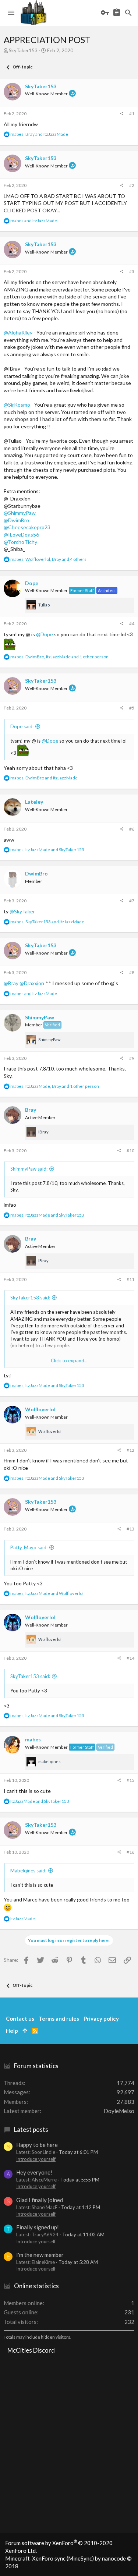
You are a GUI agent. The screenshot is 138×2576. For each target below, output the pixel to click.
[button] (11, 13)
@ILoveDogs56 (21, 535)
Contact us (20, 2018)
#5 (132, 708)
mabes (33, 1739)
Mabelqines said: (28, 1871)
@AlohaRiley (18, 332)
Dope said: (22, 726)
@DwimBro (16, 520)
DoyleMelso (119, 2111)
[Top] (25, 2031)
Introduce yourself (36, 2159)
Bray (31, 1110)
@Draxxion (32, 983)
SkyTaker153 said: (30, 1298)
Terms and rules (59, 2018)
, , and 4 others (48, 559)
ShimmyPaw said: (29, 1169)
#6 (132, 829)
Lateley (34, 802)
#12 (130, 1450)
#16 (130, 1852)
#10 (130, 1151)
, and (39, 134)
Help (12, 2031)
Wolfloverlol (40, 1409)
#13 (130, 1529)
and (34, 221)
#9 (132, 1058)
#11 (130, 1279)
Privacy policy (101, 2018)
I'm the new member (40, 2255)
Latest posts (31, 2129)
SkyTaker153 (23, 50)
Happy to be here (37, 2145)
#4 (132, 624)
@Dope (45, 634)
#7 (132, 901)
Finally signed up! (38, 2227)
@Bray (11, 983)
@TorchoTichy (20, 542)
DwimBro (36, 873)
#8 (132, 972)
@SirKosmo (17, 405)
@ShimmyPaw (20, 513)
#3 (132, 271)
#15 (130, 1780)
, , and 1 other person (59, 657)
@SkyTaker (22, 911)
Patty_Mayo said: (29, 1547)
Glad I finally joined (40, 2200)
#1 (132, 114)
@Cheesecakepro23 (27, 527)
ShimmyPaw (40, 1017)
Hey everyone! (34, 2172)
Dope (32, 583)
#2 (132, 185)
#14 (130, 1658)
